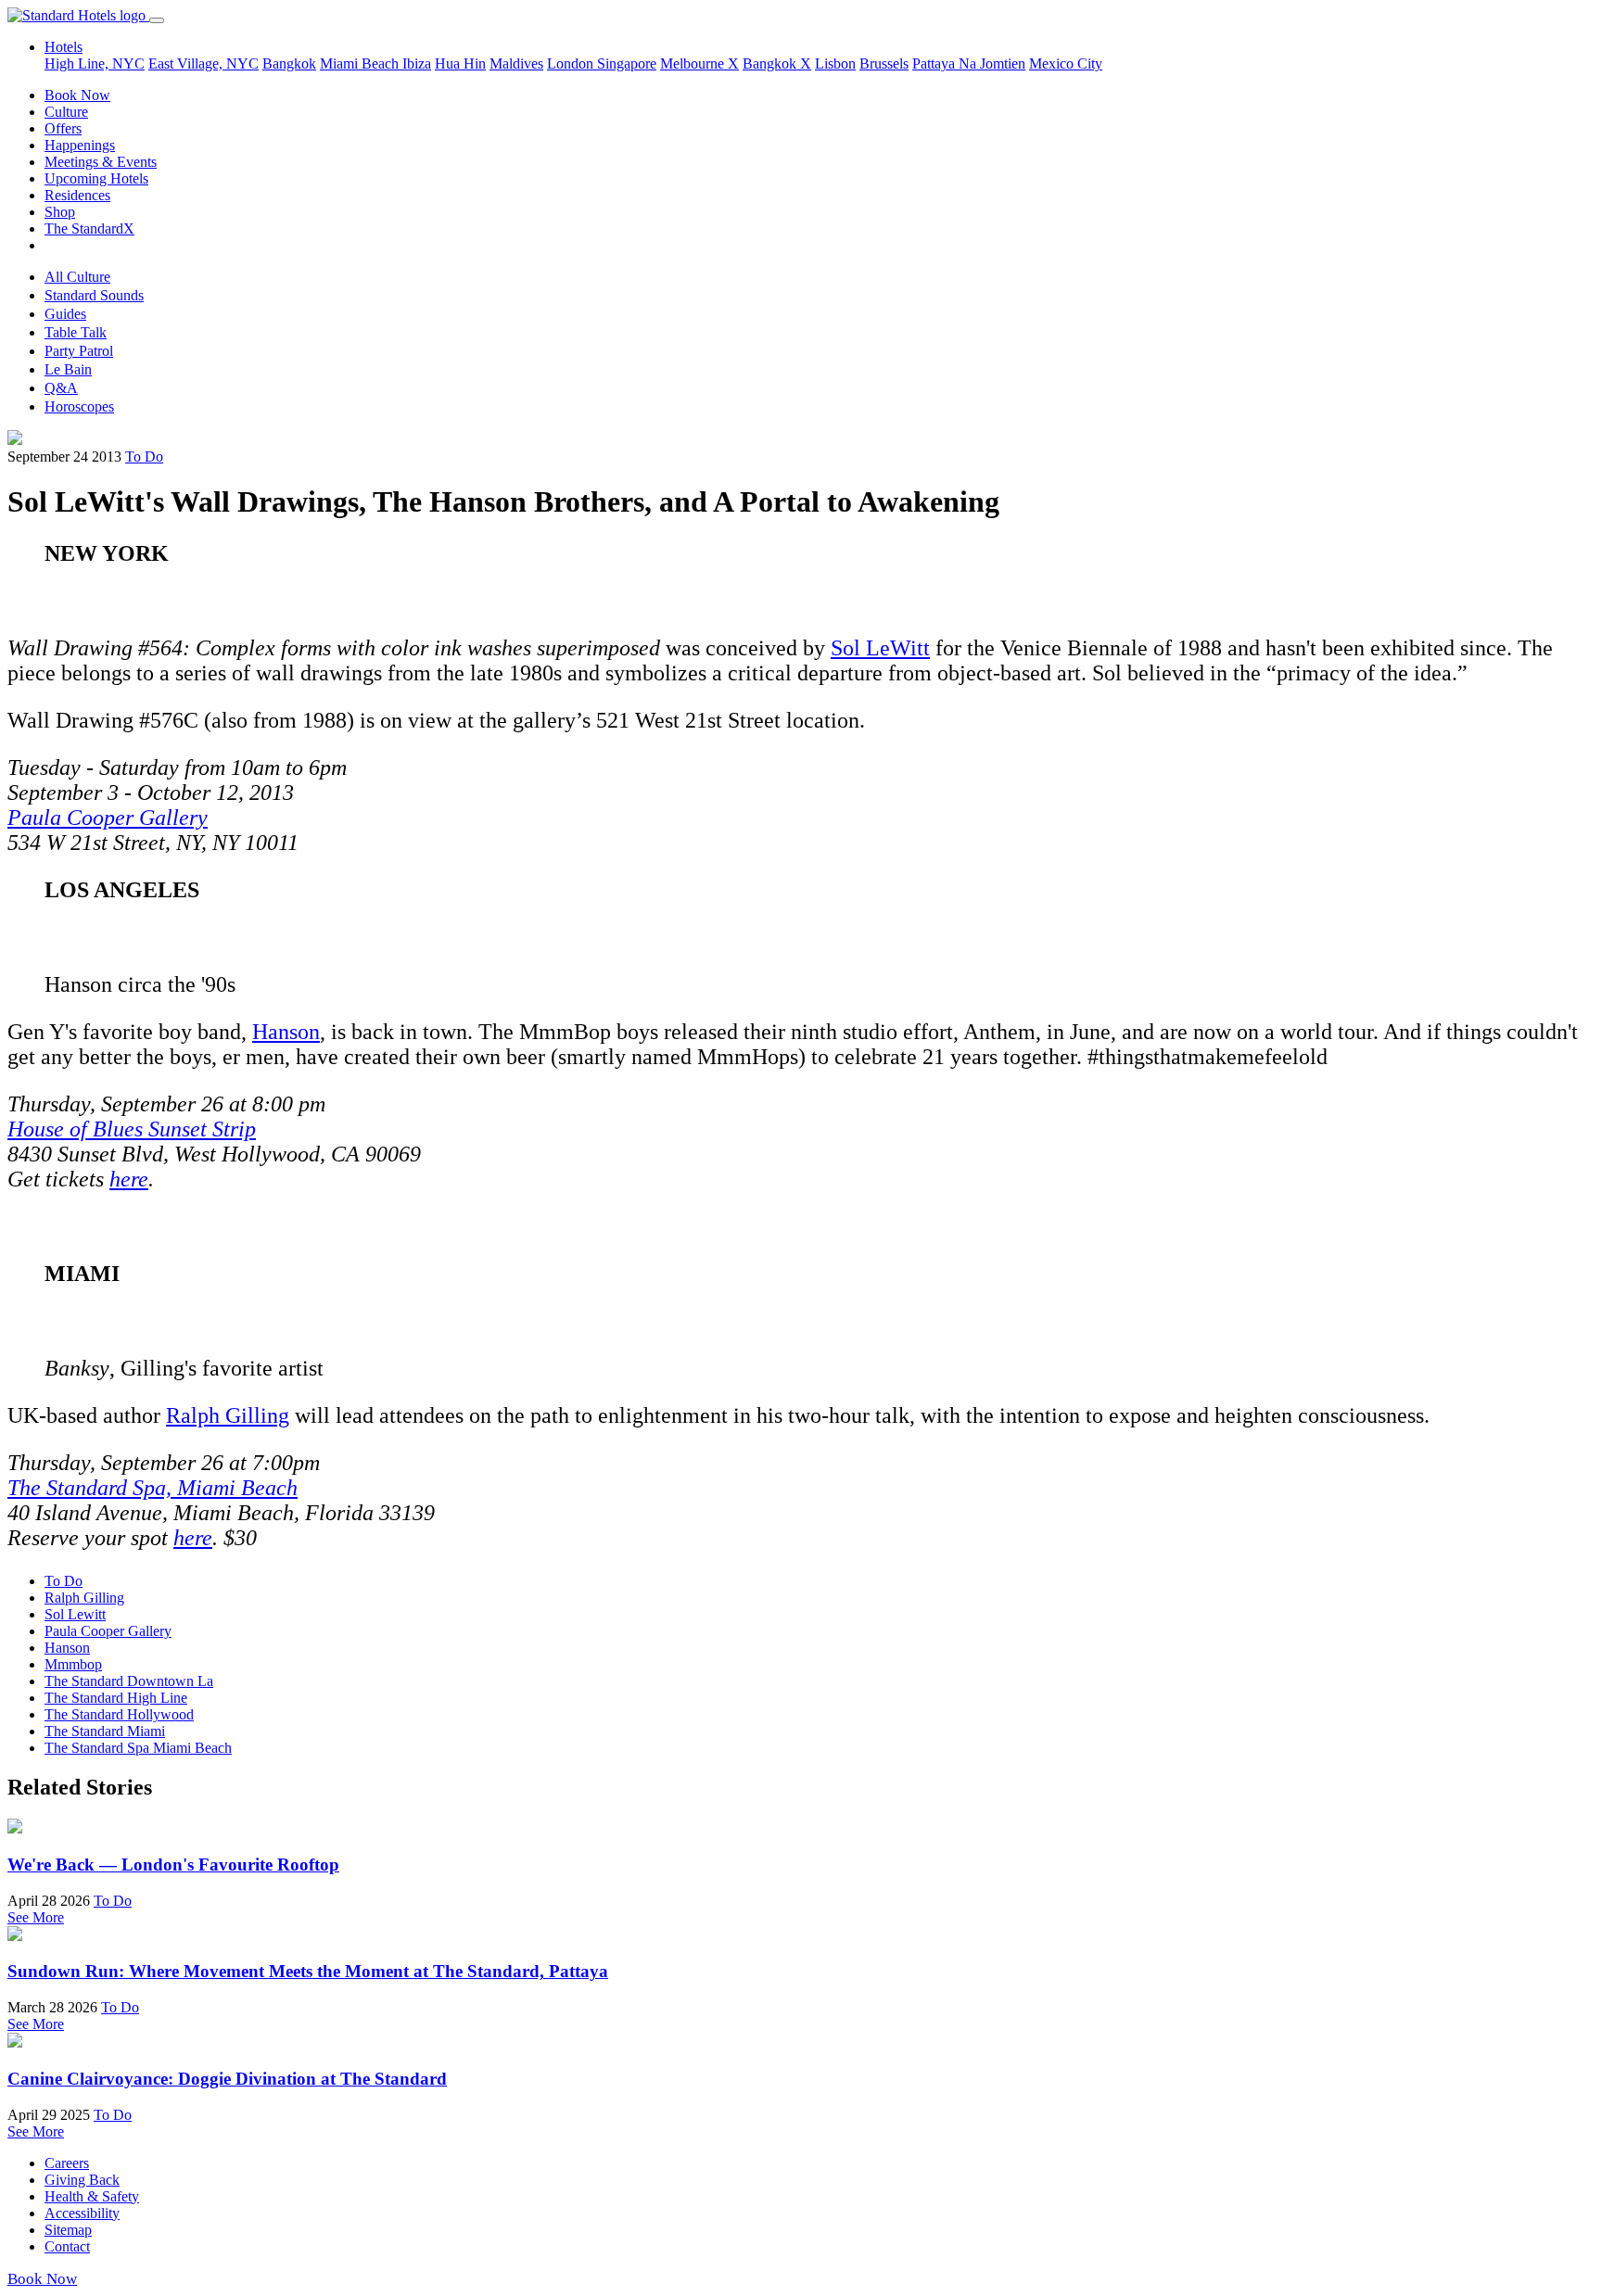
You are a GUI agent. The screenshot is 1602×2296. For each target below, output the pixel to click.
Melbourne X (699, 63)
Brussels (884, 63)
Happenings (80, 145)
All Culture (77, 277)
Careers (67, 2163)
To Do (144, 457)
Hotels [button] (64, 47)
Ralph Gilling (228, 1415)
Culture (66, 112)
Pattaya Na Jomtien (969, 63)
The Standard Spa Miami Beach (138, 1748)
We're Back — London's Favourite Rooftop (173, 1865)
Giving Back (82, 2180)
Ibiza (417, 63)
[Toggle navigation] (157, 20)
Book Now (77, 95)
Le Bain (68, 369)
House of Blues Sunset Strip (132, 1129)
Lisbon (835, 63)
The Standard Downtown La (129, 1681)
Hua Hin (460, 63)
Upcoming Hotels (96, 178)
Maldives (516, 63)
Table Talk (76, 332)
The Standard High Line (116, 1698)
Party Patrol (79, 351)
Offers (63, 128)
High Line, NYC (95, 63)
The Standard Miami (105, 1731)
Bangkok (289, 63)
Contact (67, 2246)
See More (36, 1917)
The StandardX (89, 228)
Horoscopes (79, 406)
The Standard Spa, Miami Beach (153, 1488)
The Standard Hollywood (119, 1714)
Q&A (61, 388)
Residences (77, 195)
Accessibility (82, 2213)
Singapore (627, 63)
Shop (60, 212)
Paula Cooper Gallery (108, 818)
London (572, 63)
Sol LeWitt (880, 648)
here (129, 1179)
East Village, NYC (203, 63)
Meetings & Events (101, 162)
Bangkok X (777, 63)
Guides (65, 314)
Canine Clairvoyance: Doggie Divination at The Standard (227, 2079)
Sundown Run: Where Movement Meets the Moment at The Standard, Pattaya (308, 1971)
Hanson (286, 1032)
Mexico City (1066, 63)
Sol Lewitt (75, 1614)
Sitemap (68, 2230)
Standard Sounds (94, 295)
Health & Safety (92, 2196)
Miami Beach (361, 63)
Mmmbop (73, 1664)
